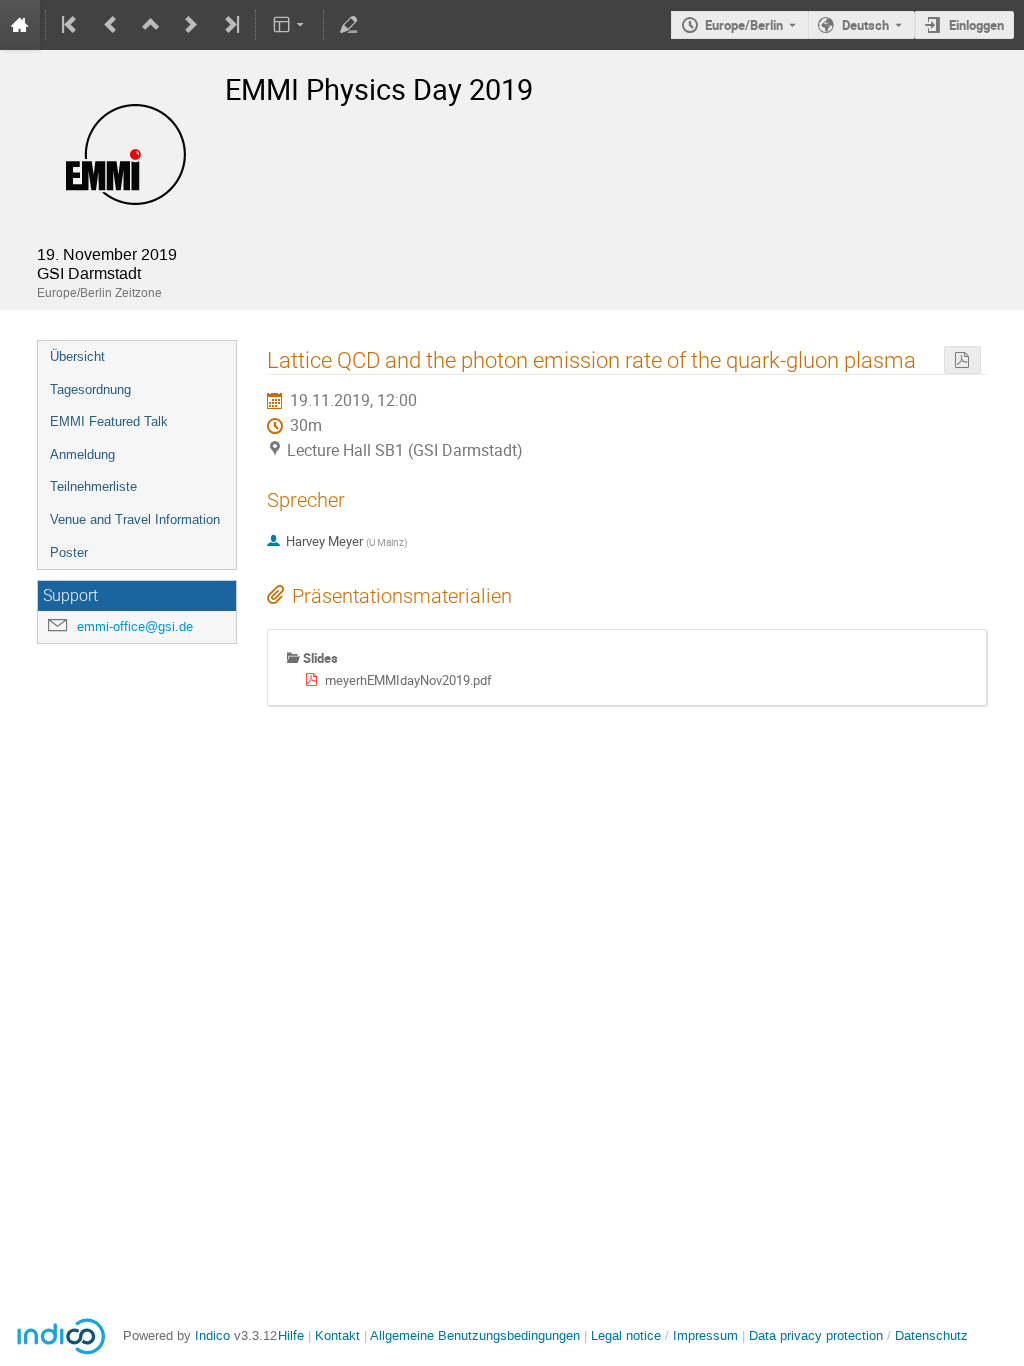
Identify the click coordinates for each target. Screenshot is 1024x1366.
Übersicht (77, 356)
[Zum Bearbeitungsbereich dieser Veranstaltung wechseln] (349, 25)
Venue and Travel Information (135, 519)
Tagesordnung (90, 389)
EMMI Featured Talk (109, 421)
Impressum (705, 1335)
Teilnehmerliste (93, 486)
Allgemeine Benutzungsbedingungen (475, 1335)
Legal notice (628, 1335)
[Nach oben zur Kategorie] (151, 25)
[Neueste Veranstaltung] (230, 25)
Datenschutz (931, 1335)
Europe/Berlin (744, 25)
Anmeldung (82, 454)
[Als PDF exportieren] (962, 360)
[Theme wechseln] (289, 25)
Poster (69, 552)
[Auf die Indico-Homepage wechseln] (20, 25)
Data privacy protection (818, 1335)
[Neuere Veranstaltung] (191, 25)
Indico (212, 1335)
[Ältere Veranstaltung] (111, 25)
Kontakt (337, 1335)
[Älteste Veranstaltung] (71, 25)
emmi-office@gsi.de (135, 626)
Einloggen (976, 25)
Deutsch (865, 25)
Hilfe (291, 1335)
